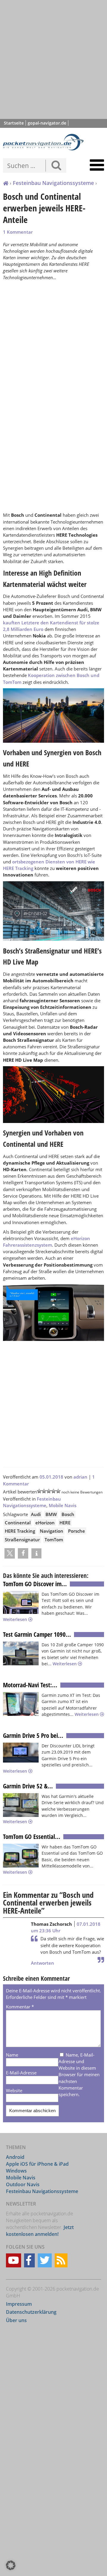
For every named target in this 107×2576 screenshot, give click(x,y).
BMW (51, 1514)
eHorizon (45, 1523)
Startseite (14, 123)
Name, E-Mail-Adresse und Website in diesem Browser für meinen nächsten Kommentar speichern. (79, 2075)
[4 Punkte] (53, 1491)
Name (12, 2055)
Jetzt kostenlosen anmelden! (40, 2231)
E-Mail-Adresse (21, 2073)
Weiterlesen (16, 1619)
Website (14, 2090)
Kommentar (20, 2007)
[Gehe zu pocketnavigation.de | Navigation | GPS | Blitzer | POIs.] (6, 183)
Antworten (43, 1963)
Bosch (68, 1514)
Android (15, 2157)
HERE (65, 1523)
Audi (36, 1514)
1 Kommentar (18, 232)
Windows (16, 2171)
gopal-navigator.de (47, 123)
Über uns (16, 2321)
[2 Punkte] (44, 1491)
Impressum (19, 2304)
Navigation (52, 1531)
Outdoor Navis (23, 2184)
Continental (18, 1523)
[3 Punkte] (49, 1491)
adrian (80, 1477)
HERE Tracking (20, 1531)
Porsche (77, 1531)
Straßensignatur (22, 1540)
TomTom (54, 1540)
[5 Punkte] (58, 1491)
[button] (10, 1553)
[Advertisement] (53, 59)
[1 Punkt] (39, 1491)
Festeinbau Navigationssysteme (53, 183)
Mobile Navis (63, 1505)
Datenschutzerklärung (31, 2312)
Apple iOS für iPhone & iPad (37, 2164)
